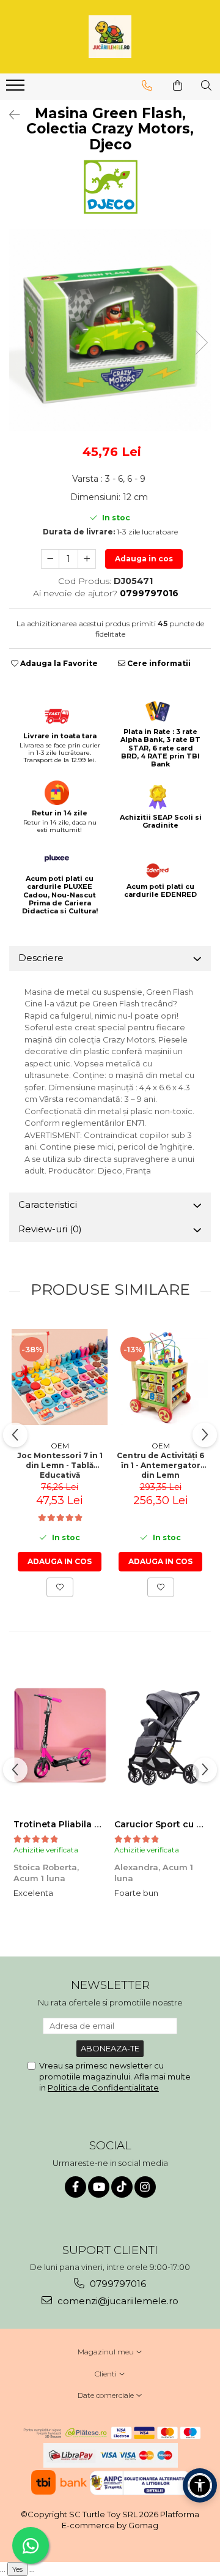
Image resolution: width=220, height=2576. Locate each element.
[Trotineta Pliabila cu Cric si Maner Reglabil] (60, 1735)
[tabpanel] (110, 330)
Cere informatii (158, 663)
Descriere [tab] (41, 958)
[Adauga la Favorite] (60, 1587)
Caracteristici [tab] (48, 1204)
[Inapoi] (9, 115)
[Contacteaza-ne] (147, 86)
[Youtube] (99, 2187)
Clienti (107, 2374)
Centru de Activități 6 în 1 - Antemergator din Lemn (160, 1464)
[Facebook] (75, 2187)
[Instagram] (145, 2187)
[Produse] (17, 89)
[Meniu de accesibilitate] (200, 2485)
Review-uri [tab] (50, 1229)
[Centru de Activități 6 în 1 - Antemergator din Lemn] (160, 1377)
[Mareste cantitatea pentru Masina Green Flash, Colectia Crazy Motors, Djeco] (87, 559)
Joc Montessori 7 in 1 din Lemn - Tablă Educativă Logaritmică (60, 1464)
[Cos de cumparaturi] (178, 86)
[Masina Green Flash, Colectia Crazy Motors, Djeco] (110, 330)
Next (201, 343)
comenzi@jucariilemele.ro (117, 2301)
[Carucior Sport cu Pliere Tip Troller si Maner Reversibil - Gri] (160, 1735)
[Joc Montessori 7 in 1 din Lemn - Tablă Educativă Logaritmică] (60, 1377)
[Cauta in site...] (206, 86)
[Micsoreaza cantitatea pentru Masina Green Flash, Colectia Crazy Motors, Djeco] (50, 559)
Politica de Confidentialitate (103, 2087)
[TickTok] (122, 2187)
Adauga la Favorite (58, 663)
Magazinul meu (107, 2352)
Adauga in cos (144, 559)
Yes (17, 2569)
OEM (60, 1446)
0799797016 (117, 2284)
